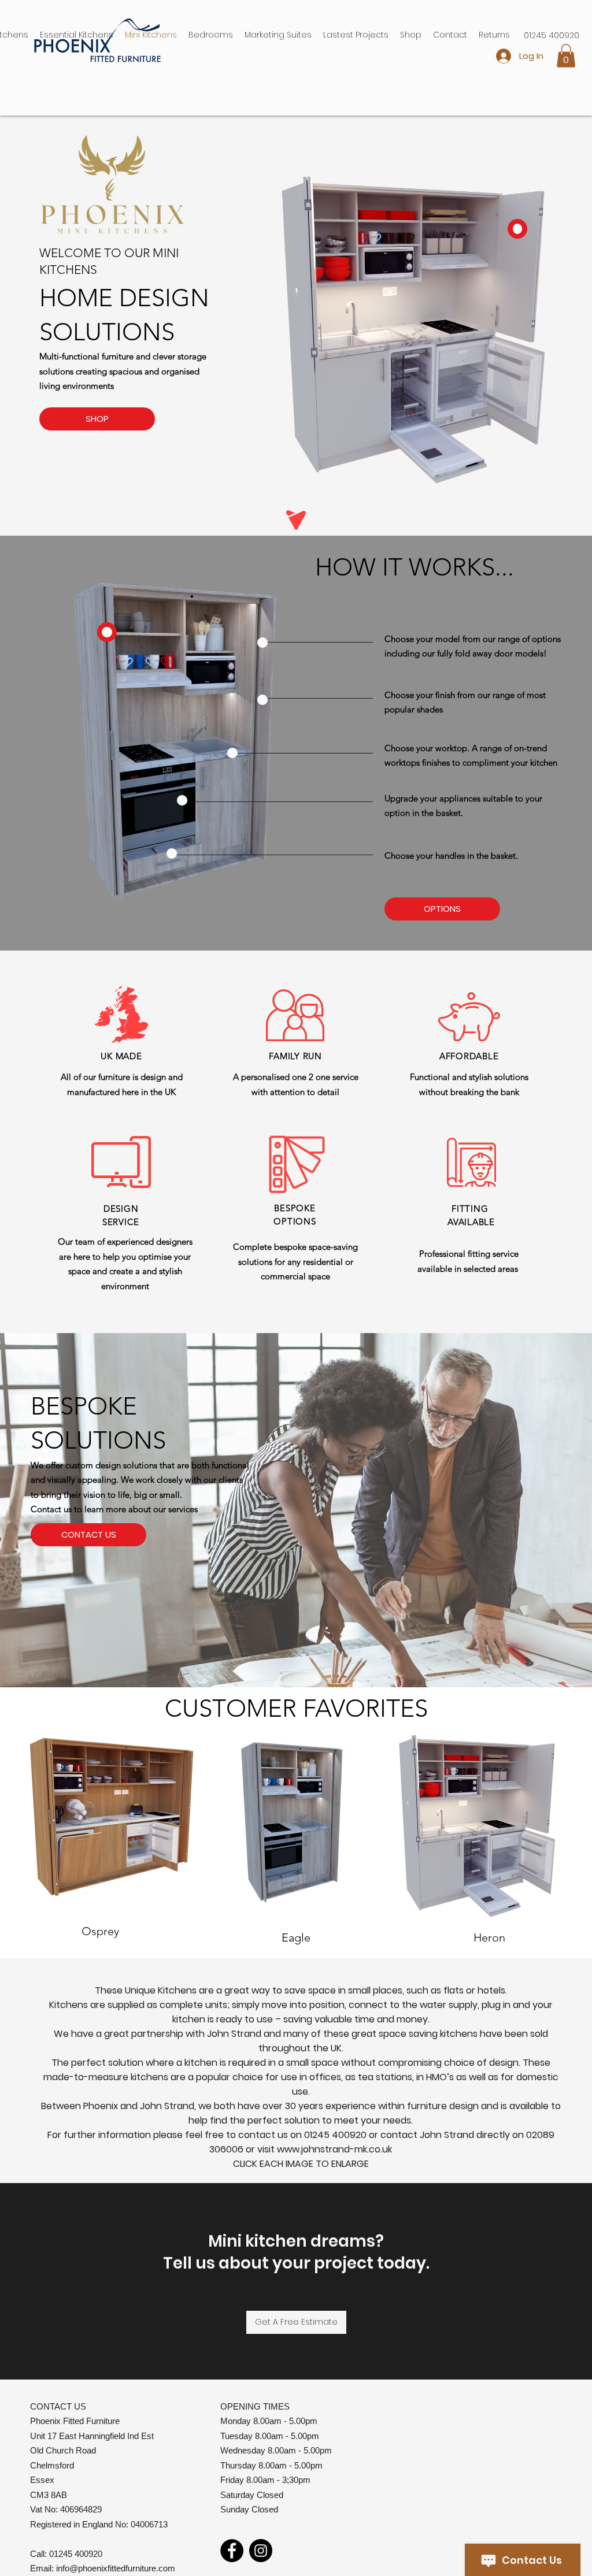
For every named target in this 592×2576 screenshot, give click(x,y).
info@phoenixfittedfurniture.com (116, 2568)
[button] (566, 56)
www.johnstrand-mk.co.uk (334, 2149)
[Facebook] (232, 2551)
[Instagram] (261, 2551)
